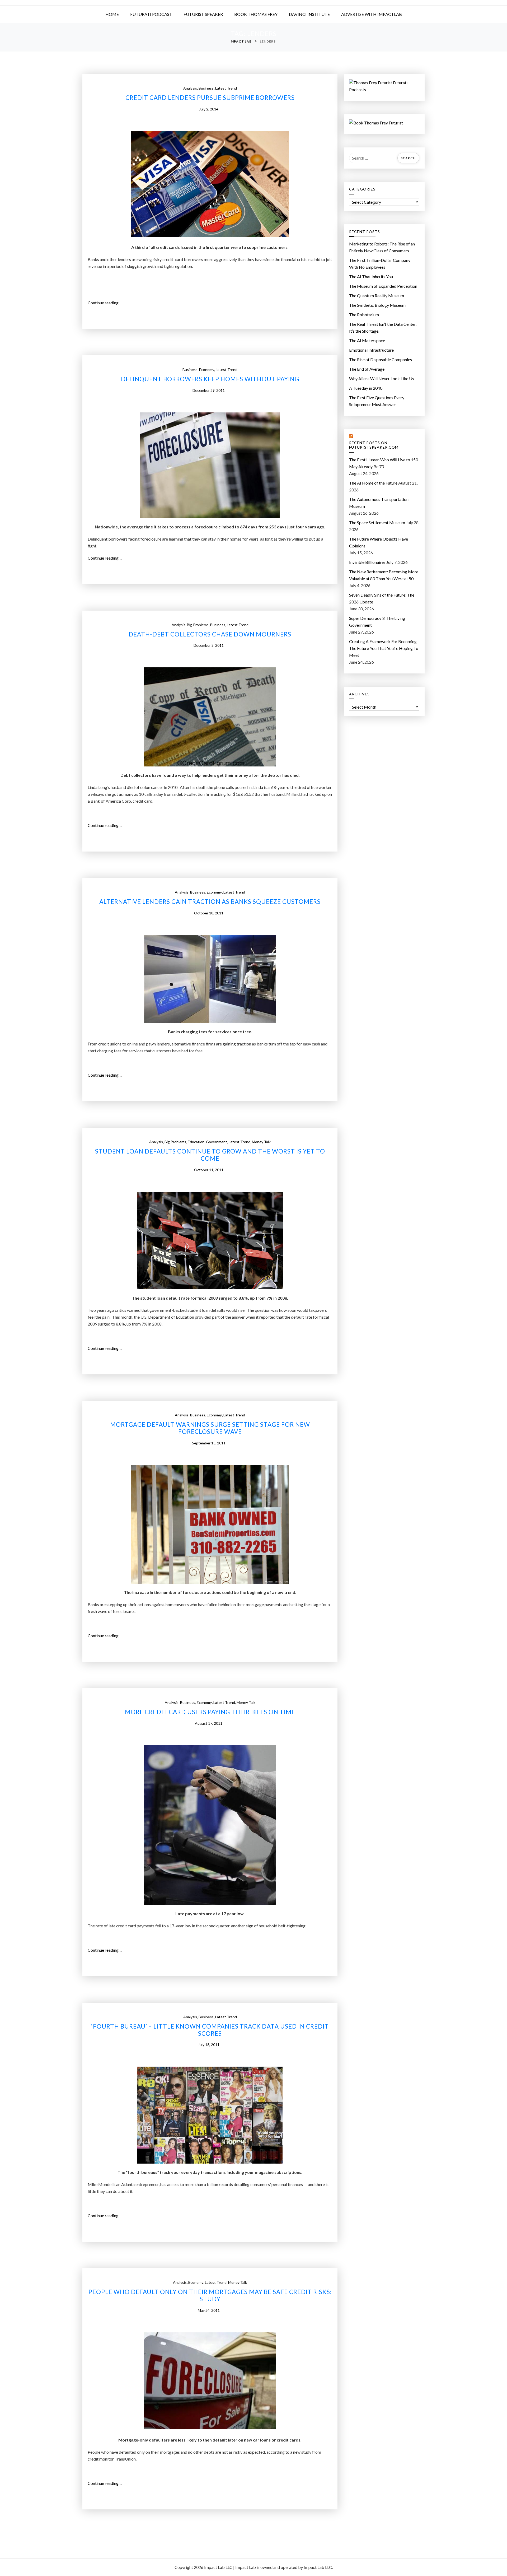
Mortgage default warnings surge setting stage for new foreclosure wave (210, 1428)
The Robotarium (364, 315)
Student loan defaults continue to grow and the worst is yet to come (210, 1155)
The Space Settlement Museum (377, 522)
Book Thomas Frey (256, 14)
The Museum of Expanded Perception (383, 286)
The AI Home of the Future (373, 483)
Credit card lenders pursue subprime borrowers (210, 98)
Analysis (190, 88)
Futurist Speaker (203, 14)
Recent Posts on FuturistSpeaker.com (374, 445)
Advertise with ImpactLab (372, 14)
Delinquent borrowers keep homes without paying (210, 379)
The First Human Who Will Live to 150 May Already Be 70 (384, 463)
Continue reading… (106, 303)
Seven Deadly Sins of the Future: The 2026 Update (382, 598)
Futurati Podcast (151, 14)
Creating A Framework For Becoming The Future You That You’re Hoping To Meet (384, 648)
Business (206, 88)
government (217, 1142)
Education (196, 1142)
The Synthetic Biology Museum (377, 305)
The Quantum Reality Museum (377, 296)
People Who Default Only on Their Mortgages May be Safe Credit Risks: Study (210, 2296)
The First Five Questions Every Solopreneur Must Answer (377, 401)
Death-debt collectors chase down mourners (210, 634)
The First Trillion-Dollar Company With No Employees (380, 264)
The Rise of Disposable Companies (381, 359)
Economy (207, 369)
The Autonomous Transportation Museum (379, 503)
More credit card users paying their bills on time (210, 1712)
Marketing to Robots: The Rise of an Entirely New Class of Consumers (382, 247)
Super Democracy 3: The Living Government (377, 622)
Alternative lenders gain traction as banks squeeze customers (210, 902)
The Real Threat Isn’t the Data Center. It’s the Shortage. (383, 327)
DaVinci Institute (309, 14)
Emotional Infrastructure (371, 350)
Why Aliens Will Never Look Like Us (382, 378)
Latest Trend (226, 88)
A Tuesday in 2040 (366, 388)
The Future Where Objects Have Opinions (379, 542)
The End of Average (367, 369)
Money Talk (261, 1142)
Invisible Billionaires (367, 562)
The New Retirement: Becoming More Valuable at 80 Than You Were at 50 (384, 575)
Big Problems (198, 625)
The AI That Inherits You (371, 276)
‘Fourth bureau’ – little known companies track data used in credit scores (210, 2030)
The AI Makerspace (367, 340)
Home (112, 14)
